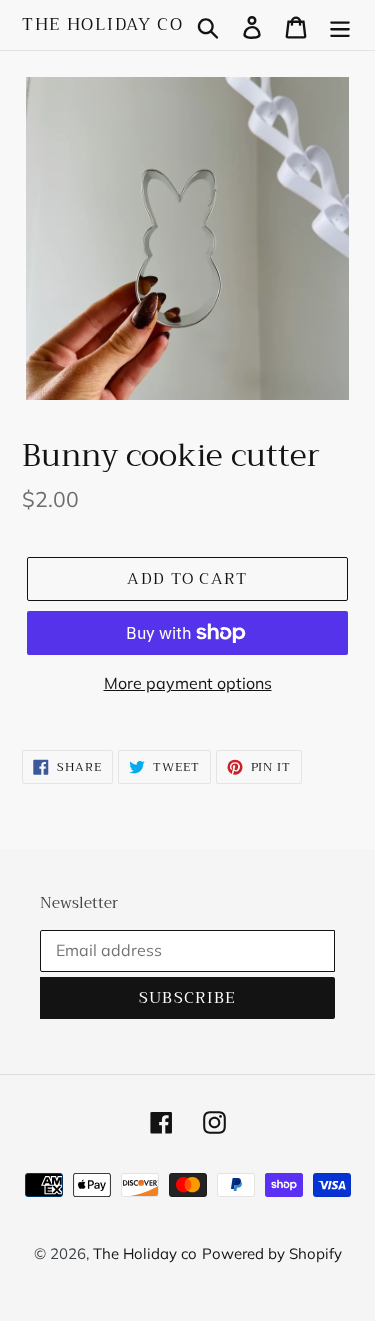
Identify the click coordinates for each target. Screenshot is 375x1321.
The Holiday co (103, 25)
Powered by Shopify (272, 1253)
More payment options (188, 683)
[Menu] (340, 25)
